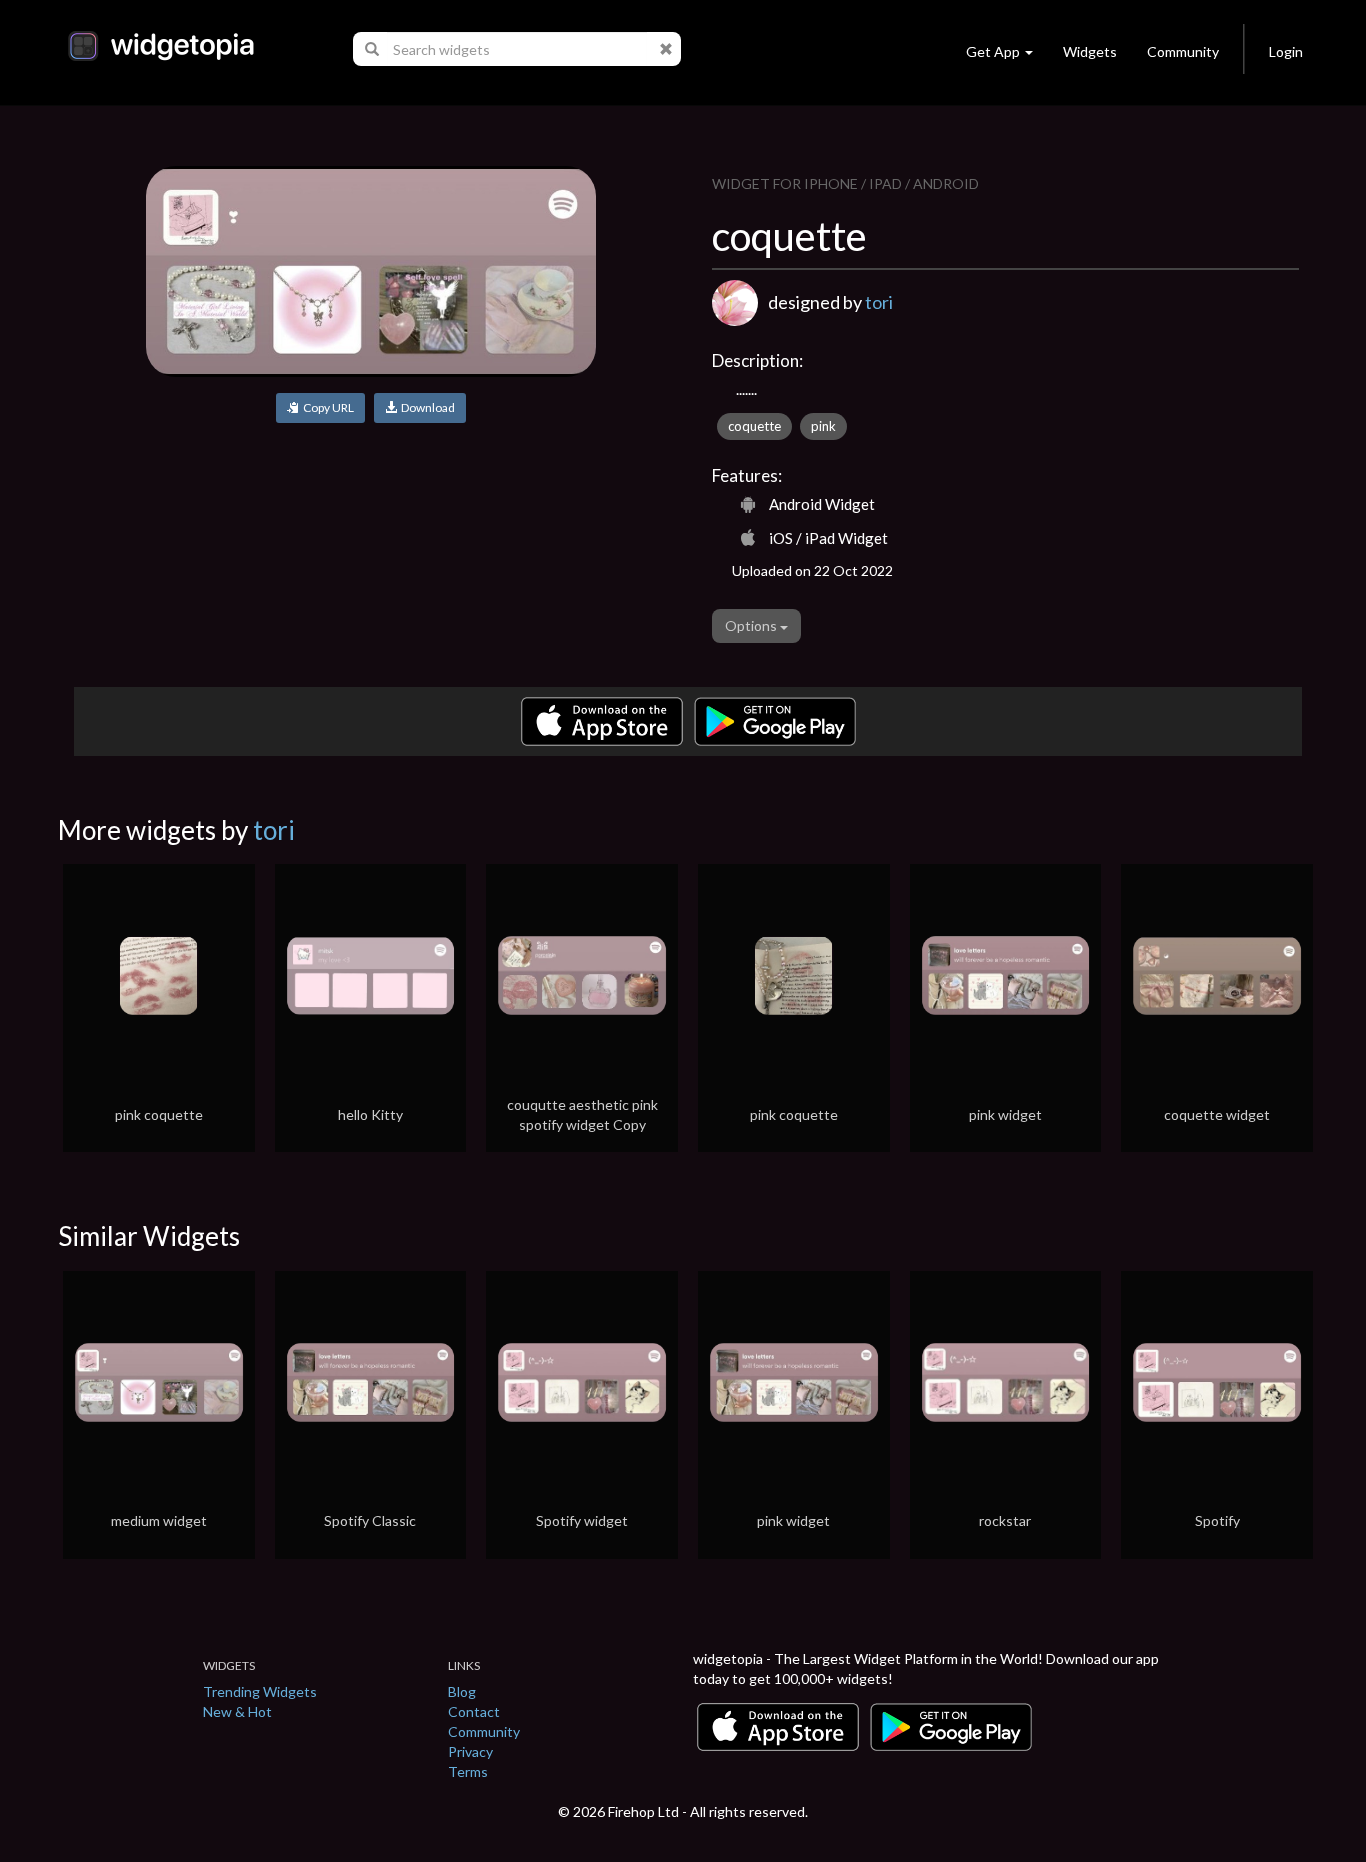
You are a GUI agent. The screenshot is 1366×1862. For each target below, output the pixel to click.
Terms (468, 1771)
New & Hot (237, 1711)
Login (1286, 51)
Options (752, 625)
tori (879, 302)
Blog (462, 1691)
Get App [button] (993, 51)
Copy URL (326, 407)
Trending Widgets (260, 1691)
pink (823, 426)
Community (1183, 51)
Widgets (1090, 51)
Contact (474, 1711)
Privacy (470, 1751)
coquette (754, 426)
